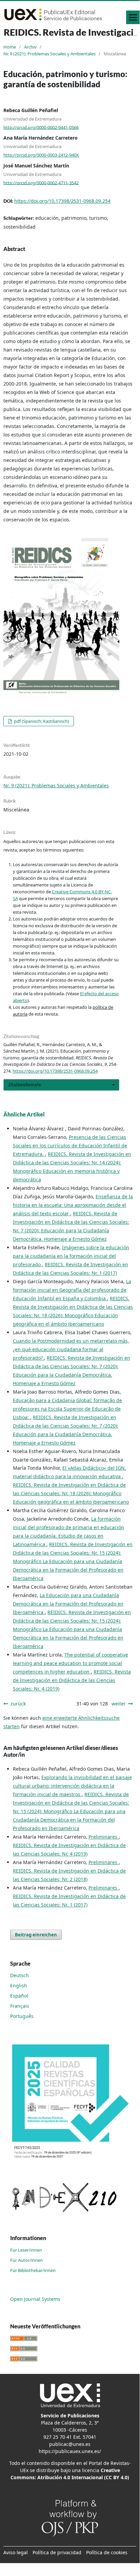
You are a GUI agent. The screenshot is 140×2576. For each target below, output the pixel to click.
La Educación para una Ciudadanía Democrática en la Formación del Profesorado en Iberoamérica (68, 1604)
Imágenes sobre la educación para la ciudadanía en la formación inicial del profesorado (71, 1256)
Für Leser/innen (26, 2250)
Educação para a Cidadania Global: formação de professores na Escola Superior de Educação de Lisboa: (67, 1409)
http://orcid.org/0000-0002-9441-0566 (41, 127)
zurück (18, 1704)
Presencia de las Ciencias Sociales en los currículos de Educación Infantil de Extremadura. (70, 1146)
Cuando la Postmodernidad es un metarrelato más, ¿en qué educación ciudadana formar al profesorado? (71, 1349)
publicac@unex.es (70, 2444)
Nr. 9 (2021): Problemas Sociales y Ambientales (49, 54)
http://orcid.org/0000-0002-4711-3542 (41, 182)
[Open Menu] (133, 17)
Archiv (30, 47)
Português (22, 2016)
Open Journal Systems (35, 2299)
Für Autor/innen (26, 2260)
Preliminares (104, 1837)
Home (10, 47)
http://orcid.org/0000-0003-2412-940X (41, 155)
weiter (119, 1704)
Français (20, 2006)
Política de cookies (107, 2552)
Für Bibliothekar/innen (33, 2270)
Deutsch (19, 1975)
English (19, 1985)
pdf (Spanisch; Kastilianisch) (41, 721)
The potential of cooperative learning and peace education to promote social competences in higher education (71, 1663)
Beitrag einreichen (36, 1935)
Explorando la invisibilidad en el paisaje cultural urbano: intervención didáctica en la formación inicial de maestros (72, 1786)
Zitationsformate (25, 1085)
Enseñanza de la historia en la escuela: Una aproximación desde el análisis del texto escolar (73, 1205)
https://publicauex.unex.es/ (70, 2451)
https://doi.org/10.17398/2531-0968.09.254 (62, 201)
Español (19, 1996)
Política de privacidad (57, 2552)
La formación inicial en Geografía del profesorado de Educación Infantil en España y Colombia (72, 1290)
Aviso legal (16, 2552)
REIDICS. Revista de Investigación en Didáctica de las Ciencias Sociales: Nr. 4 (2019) (72, 1680)
